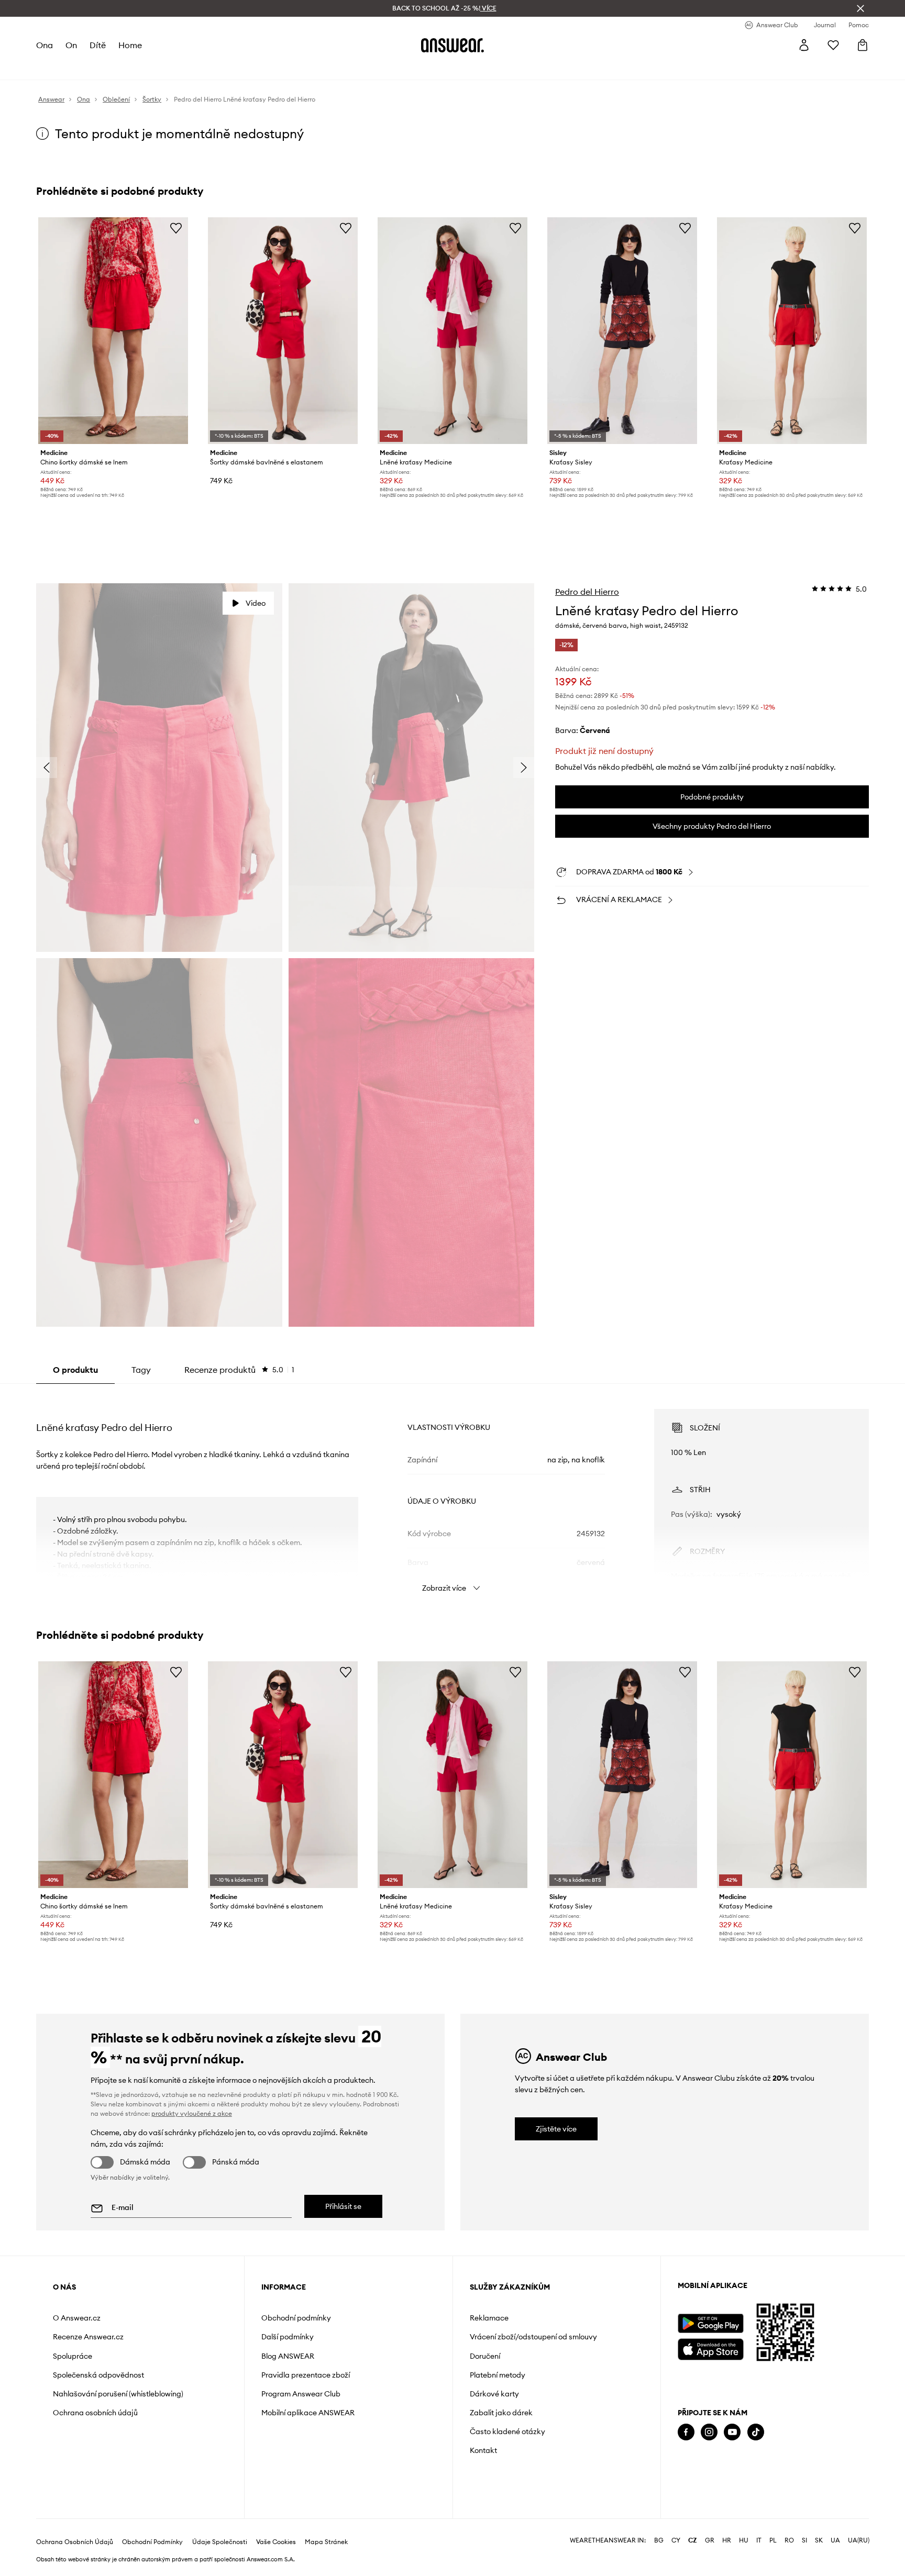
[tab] (239, 1370)
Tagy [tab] (141, 1370)
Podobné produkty (712, 797)
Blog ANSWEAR (288, 2356)
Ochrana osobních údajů (95, 2413)
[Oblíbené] (833, 45)
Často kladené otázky (507, 2431)
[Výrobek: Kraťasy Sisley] (622, 331)
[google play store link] (710, 2323)
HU (744, 2540)
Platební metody (498, 2375)
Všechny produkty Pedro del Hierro (712, 826)
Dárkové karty (494, 2394)
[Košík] (863, 45)
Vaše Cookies (276, 2542)
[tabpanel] (452, 1491)
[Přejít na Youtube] (732, 2432)
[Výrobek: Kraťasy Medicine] (792, 331)
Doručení (485, 2356)
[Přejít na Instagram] (709, 2432)
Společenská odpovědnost (98, 2375)
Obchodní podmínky (296, 2318)
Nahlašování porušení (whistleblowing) (118, 2394)
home (130, 45)
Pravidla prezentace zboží (306, 2375)
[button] (159, 768)
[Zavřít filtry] (860, 8)
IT (759, 2540)
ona (45, 45)
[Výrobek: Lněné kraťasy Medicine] (452, 331)
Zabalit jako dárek (501, 2413)
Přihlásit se (343, 2206)
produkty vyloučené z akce (192, 2113)
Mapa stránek (326, 2542)
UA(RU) (859, 2540)
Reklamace (489, 2318)
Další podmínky (288, 2337)
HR (727, 2540)
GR (710, 2540)
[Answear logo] (452, 45)
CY (676, 2540)
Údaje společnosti (220, 2542)
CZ (693, 2540)
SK (819, 2540)
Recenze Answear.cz (88, 2337)
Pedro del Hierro (587, 592)
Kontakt (483, 2450)
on (71, 45)
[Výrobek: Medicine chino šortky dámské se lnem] (113, 331)
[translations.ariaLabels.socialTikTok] (756, 2432)
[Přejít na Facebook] (686, 2432)
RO (789, 2540)
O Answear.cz (77, 2318)
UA (835, 2540)
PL (773, 2540)
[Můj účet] (804, 45)
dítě (98, 45)
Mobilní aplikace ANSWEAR (308, 2413)
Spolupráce (73, 2356)
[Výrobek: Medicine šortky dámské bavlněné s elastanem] (283, 331)
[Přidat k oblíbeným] (176, 228)
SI (804, 2540)
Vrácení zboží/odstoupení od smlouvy (533, 2337)
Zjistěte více (556, 2129)
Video (256, 603)
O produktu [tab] (75, 1370)
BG (659, 2540)
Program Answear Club (301, 2394)
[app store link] (710, 2348)
